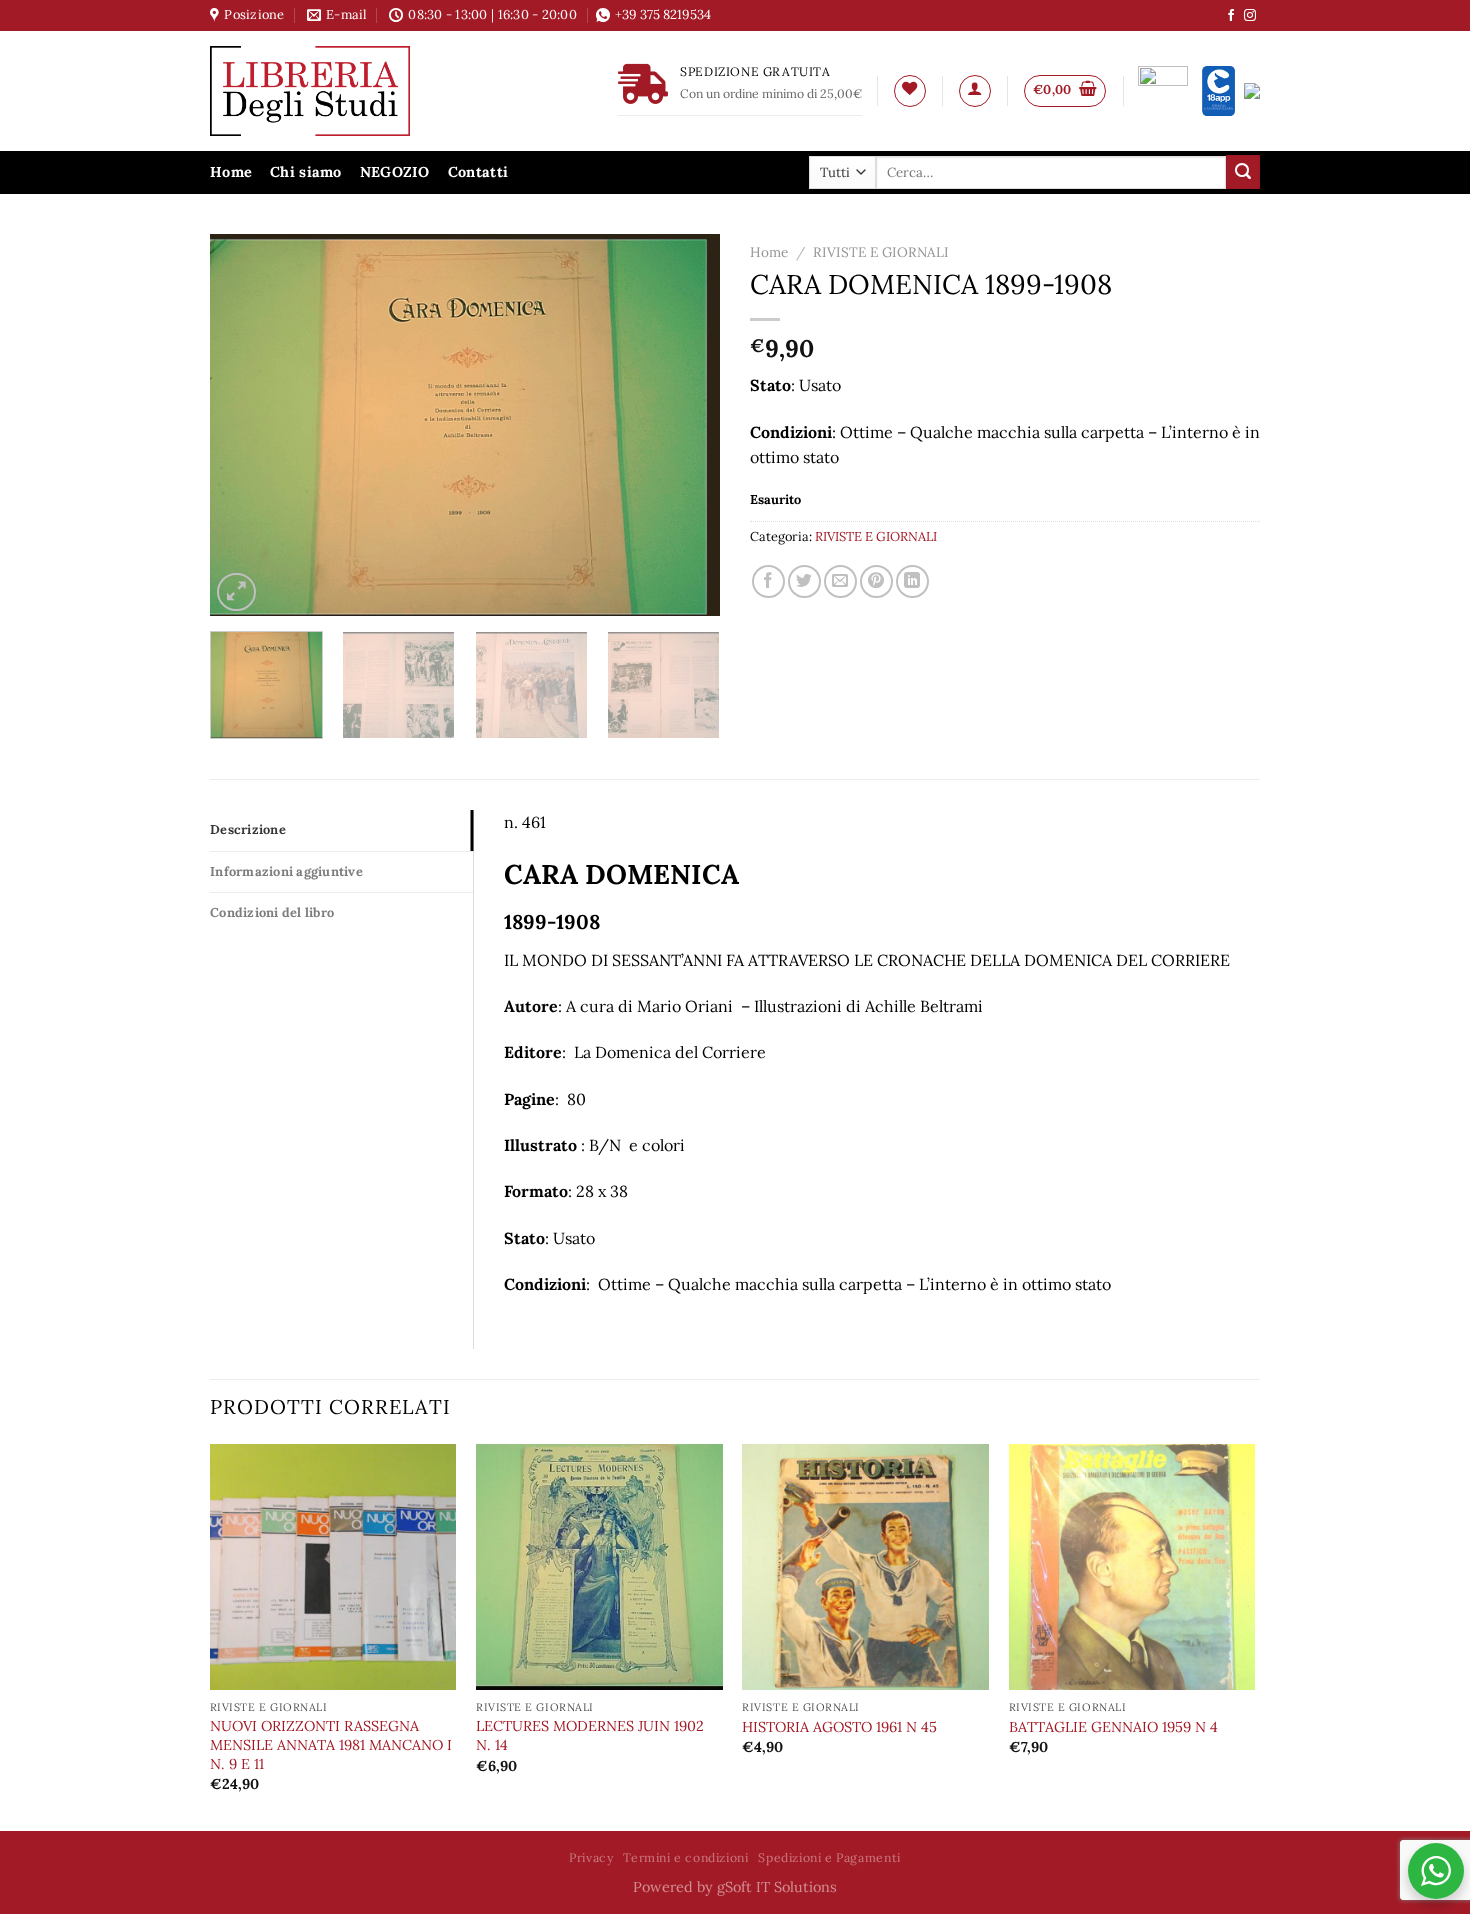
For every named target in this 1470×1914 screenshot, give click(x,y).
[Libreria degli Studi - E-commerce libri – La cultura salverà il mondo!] (335, 91)
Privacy (591, 1857)
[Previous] (245, 425)
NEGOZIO (395, 172)
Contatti (478, 172)
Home (231, 172)
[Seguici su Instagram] (1250, 16)
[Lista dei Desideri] (910, 91)
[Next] (685, 425)
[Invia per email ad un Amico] (840, 581)
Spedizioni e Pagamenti (829, 1857)
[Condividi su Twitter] (804, 581)
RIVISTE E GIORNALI (881, 252)
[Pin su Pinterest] (876, 581)
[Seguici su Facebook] (1231, 16)
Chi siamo (306, 172)
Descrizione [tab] (248, 829)
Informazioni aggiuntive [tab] (286, 871)
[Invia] (1243, 172)
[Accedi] (975, 91)
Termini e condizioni (685, 1857)
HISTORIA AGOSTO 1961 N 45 (839, 1727)
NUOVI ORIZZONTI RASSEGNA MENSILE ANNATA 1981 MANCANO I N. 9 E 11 (331, 1744)
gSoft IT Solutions (777, 1887)
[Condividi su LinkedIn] (912, 581)
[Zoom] (236, 592)
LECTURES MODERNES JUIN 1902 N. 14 (590, 1735)
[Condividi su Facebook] (768, 581)
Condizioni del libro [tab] (272, 912)
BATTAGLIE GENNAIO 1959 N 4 (1113, 1727)
